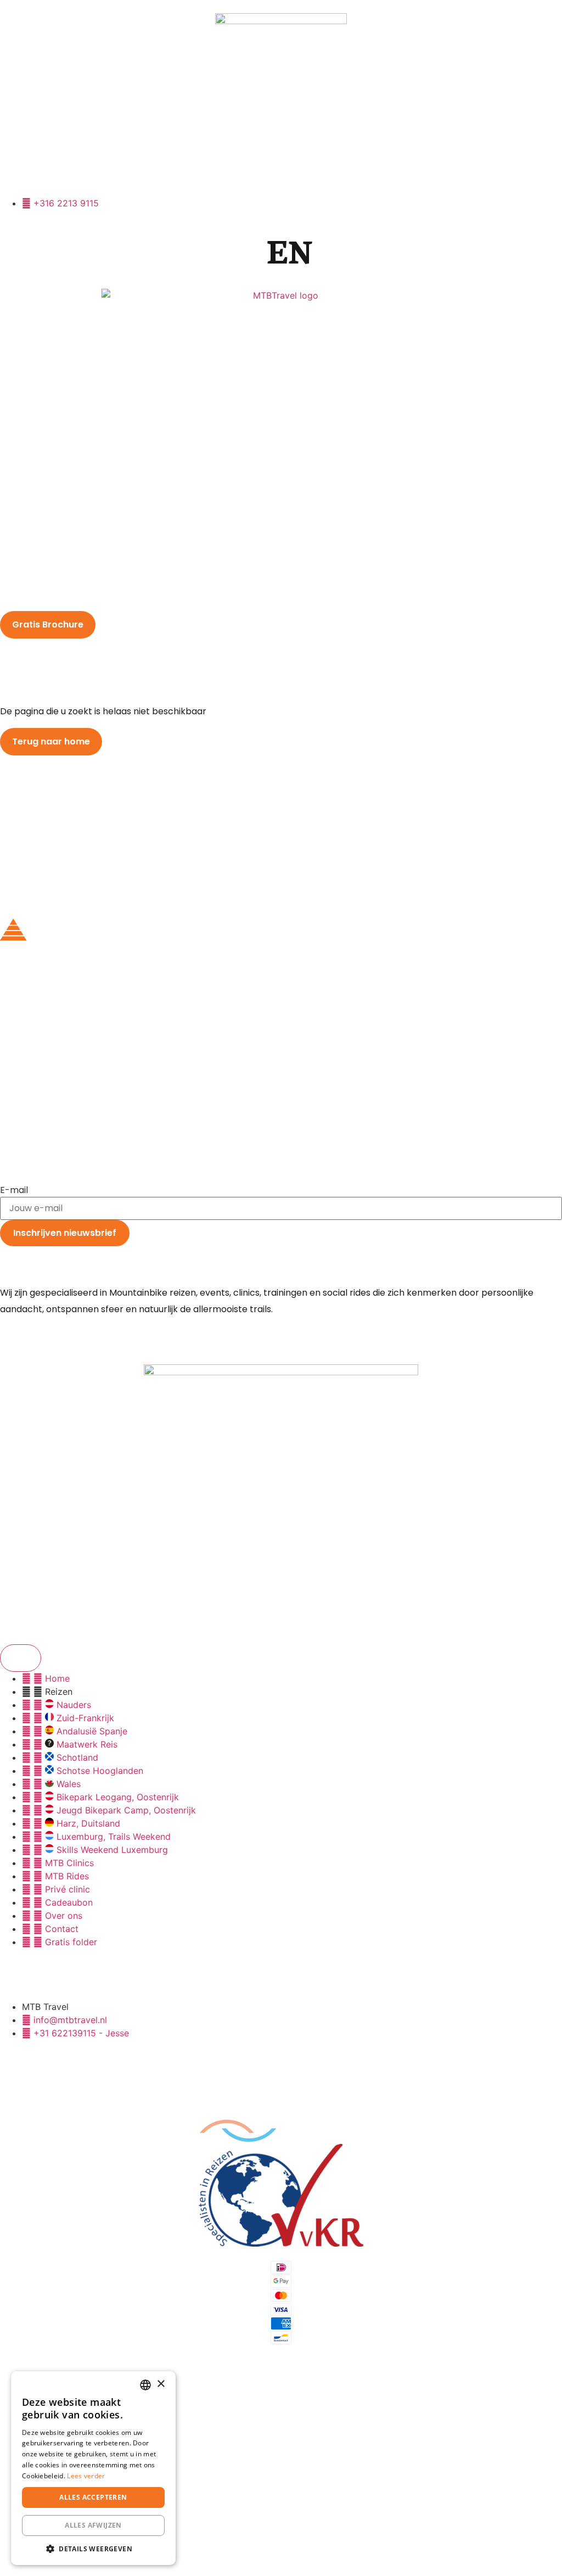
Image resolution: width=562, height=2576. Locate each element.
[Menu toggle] (21, 1658)
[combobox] (145, 2385)
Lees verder (86, 2476)
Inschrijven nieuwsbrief (65, 1233)
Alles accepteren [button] (93, 2497)
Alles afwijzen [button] (93, 2525)
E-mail (14, 1190)
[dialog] (93, 2468)
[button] (93, 2549)
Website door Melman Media (217, 2544)
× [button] (161, 2384)
